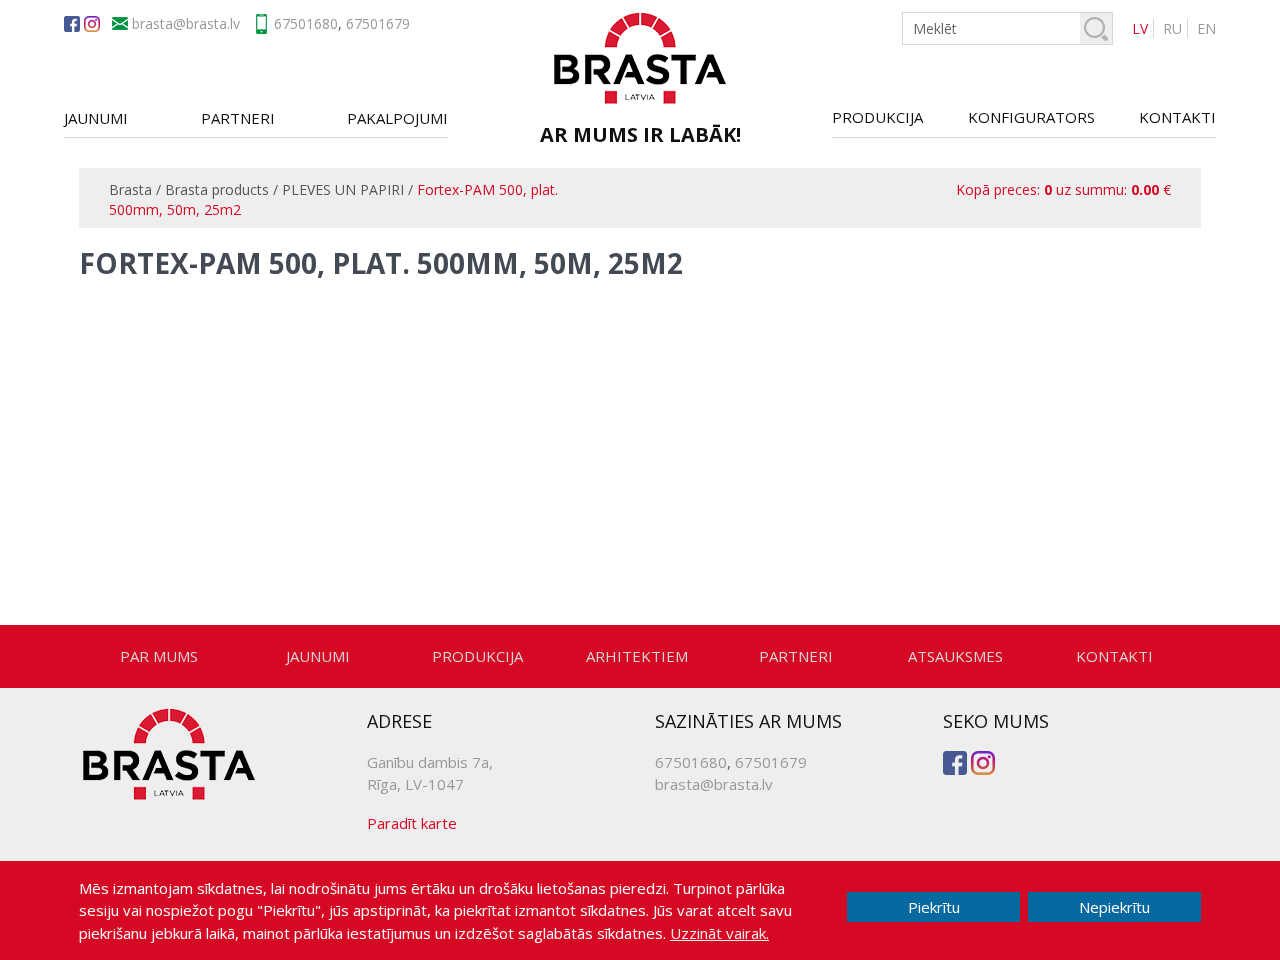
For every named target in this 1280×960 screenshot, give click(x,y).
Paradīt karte (412, 823)
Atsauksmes (955, 656)
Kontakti (1177, 117)
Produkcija (877, 117)
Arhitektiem (637, 656)
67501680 (306, 23)
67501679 (378, 23)
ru (1172, 28)
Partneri (238, 118)
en (1206, 28)
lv (1140, 28)
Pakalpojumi (397, 118)
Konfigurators (1031, 117)
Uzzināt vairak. (719, 933)
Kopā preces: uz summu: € (1063, 189)
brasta (206, 23)
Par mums (159, 656)
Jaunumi (96, 118)
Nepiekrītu (1114, 907)
